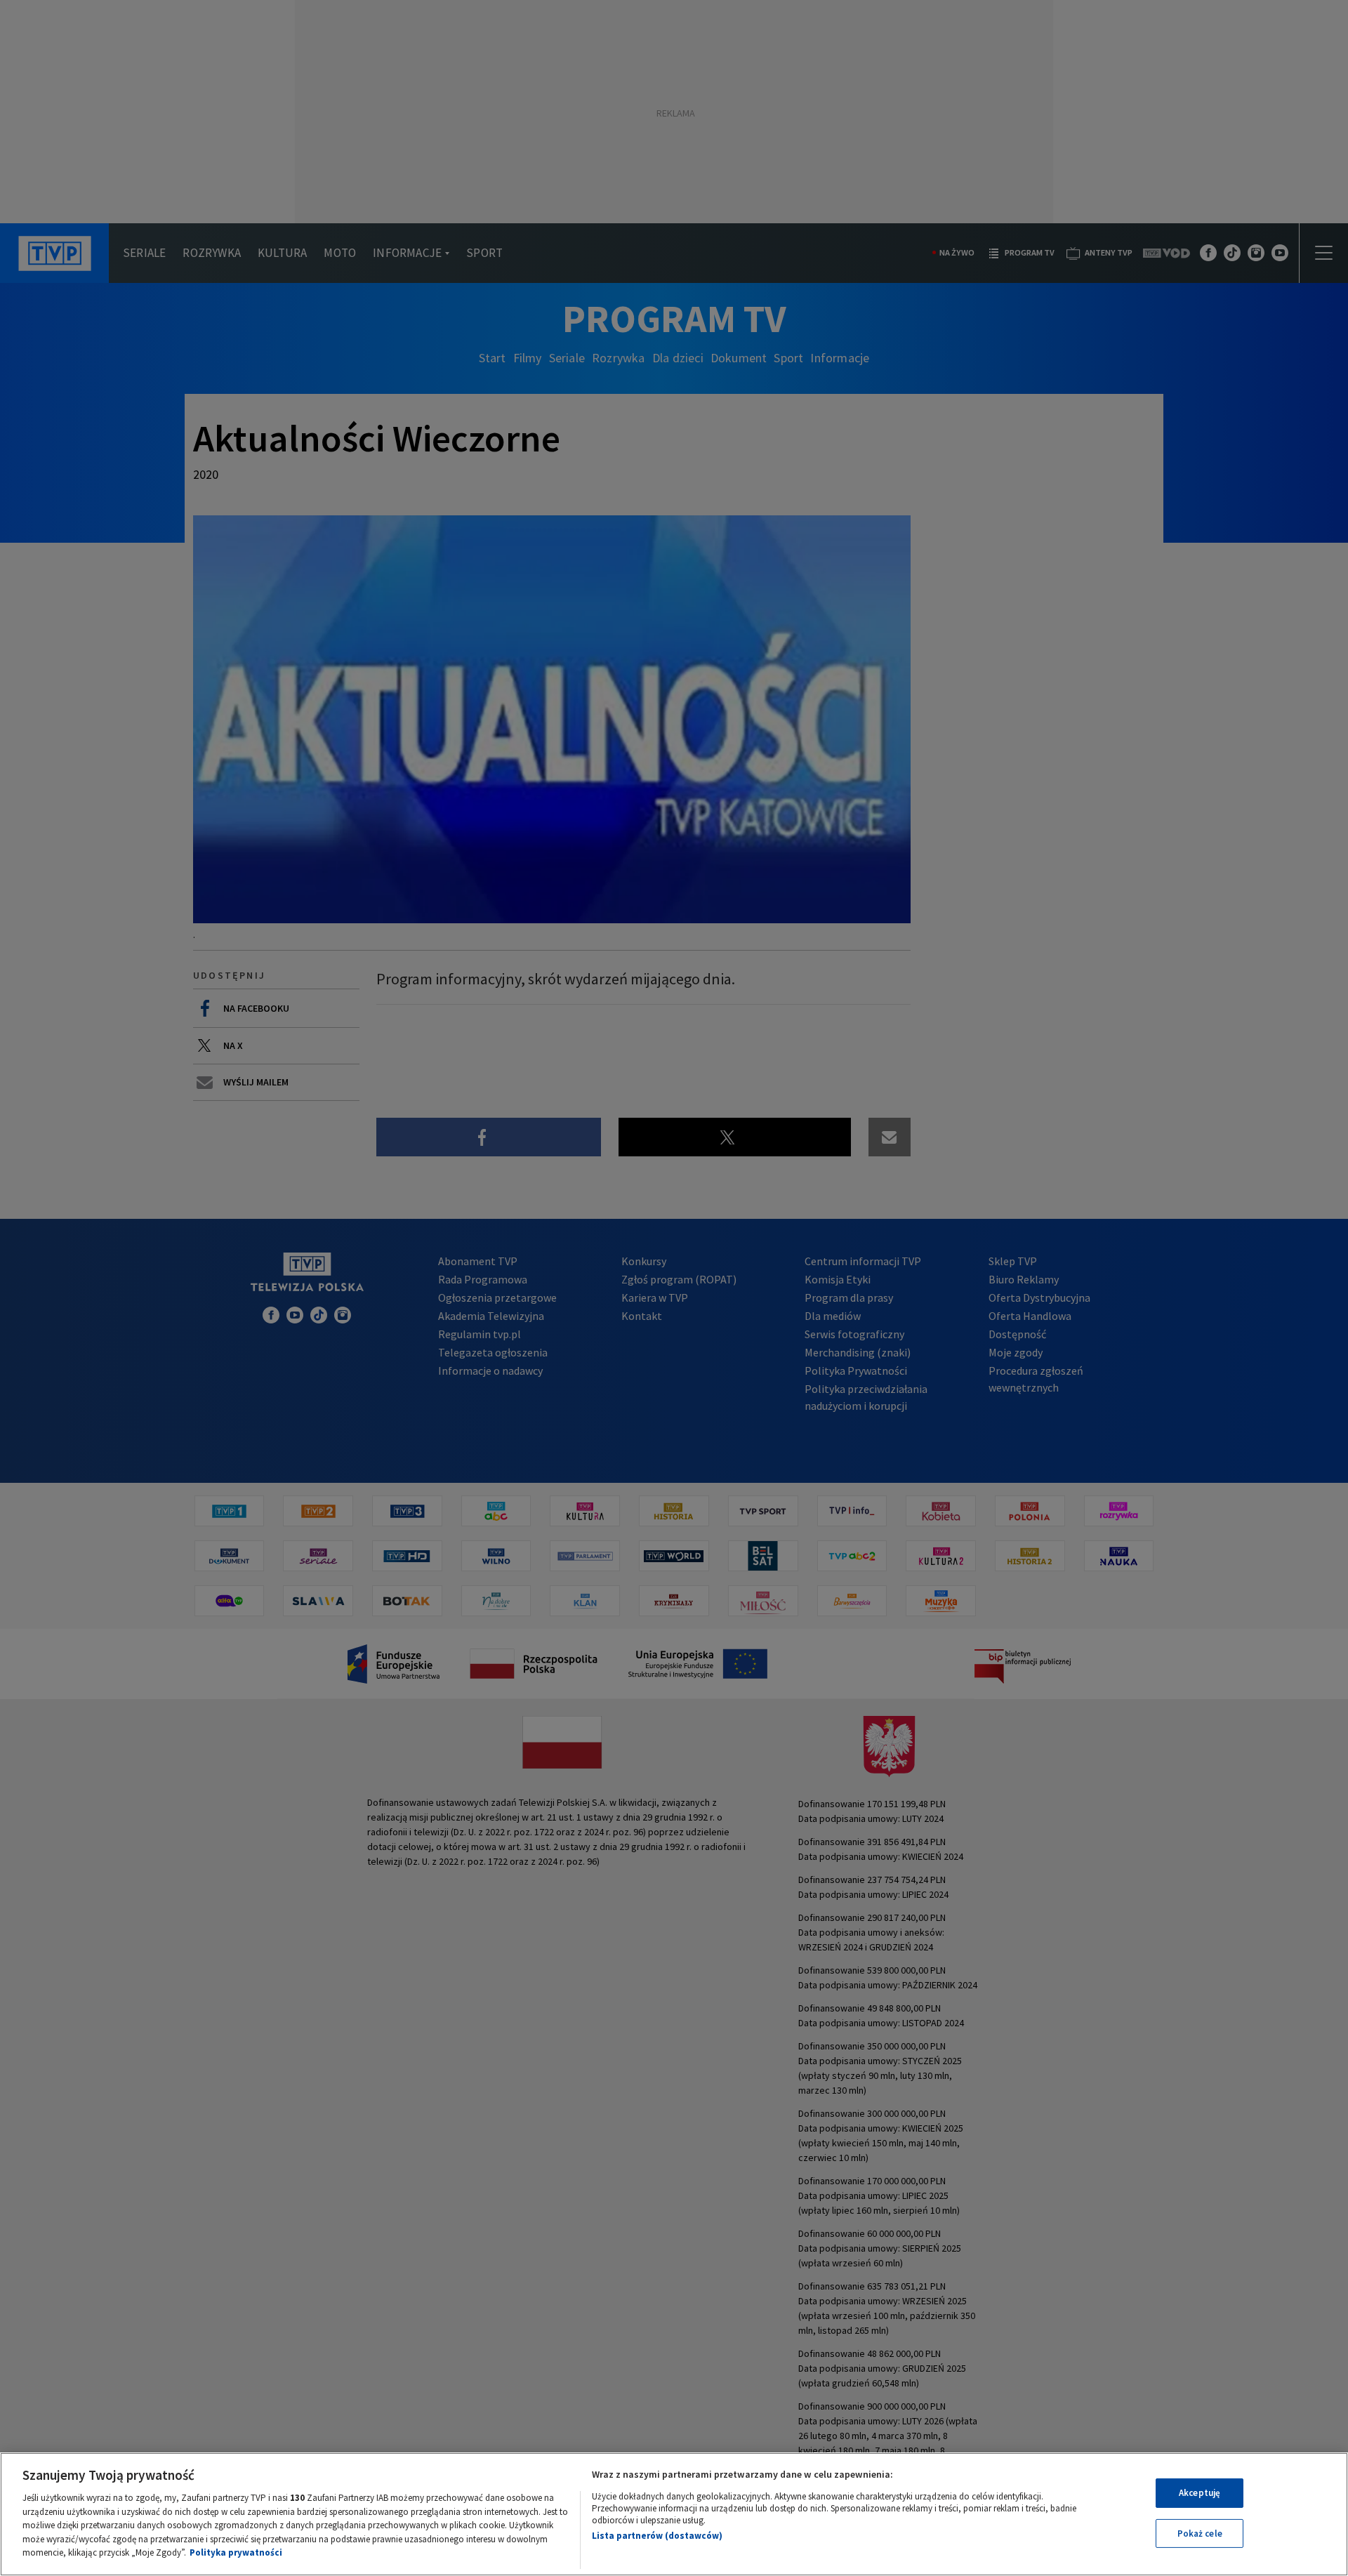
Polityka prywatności (236, 2552)
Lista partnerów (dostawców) (657, 2536)
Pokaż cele (1200, 2534)
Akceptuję (1200, 2493)
